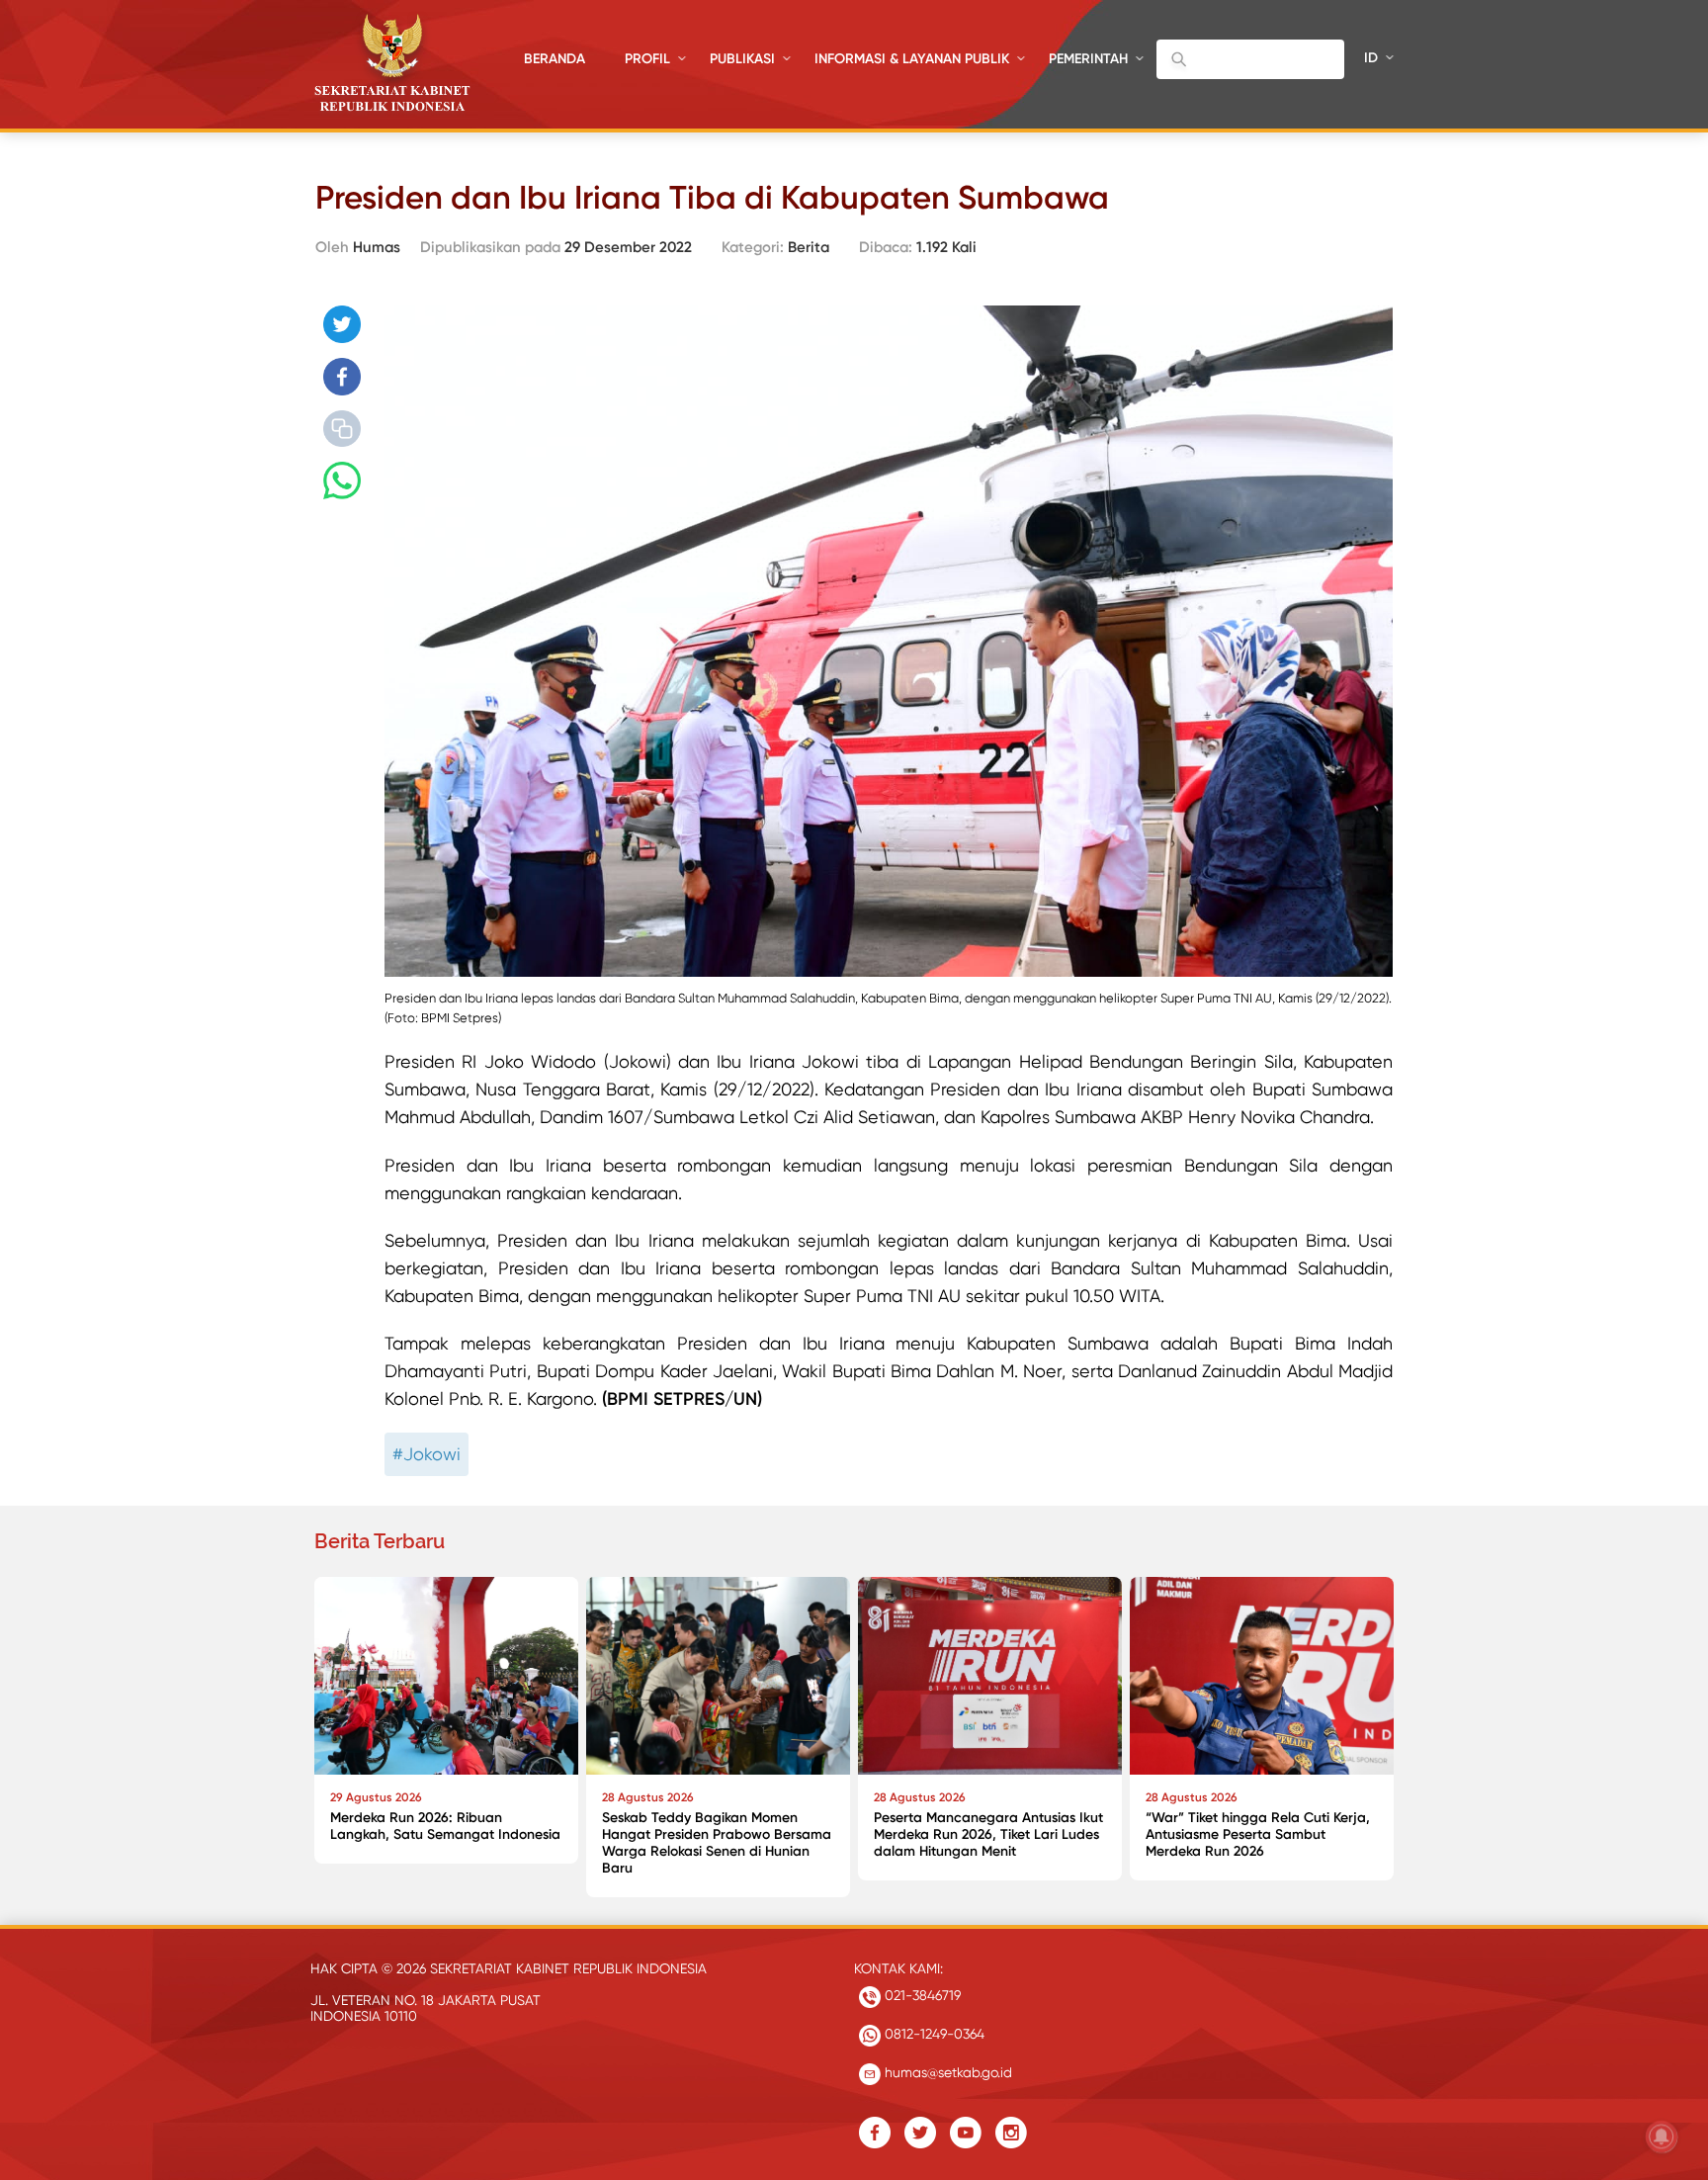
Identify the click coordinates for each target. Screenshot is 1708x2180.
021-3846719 (921, 1995)
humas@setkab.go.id (946, 2072)
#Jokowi (427, 1454)
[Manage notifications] (1662, 2136)
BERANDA (555, 59)
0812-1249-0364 (933, 2034)
